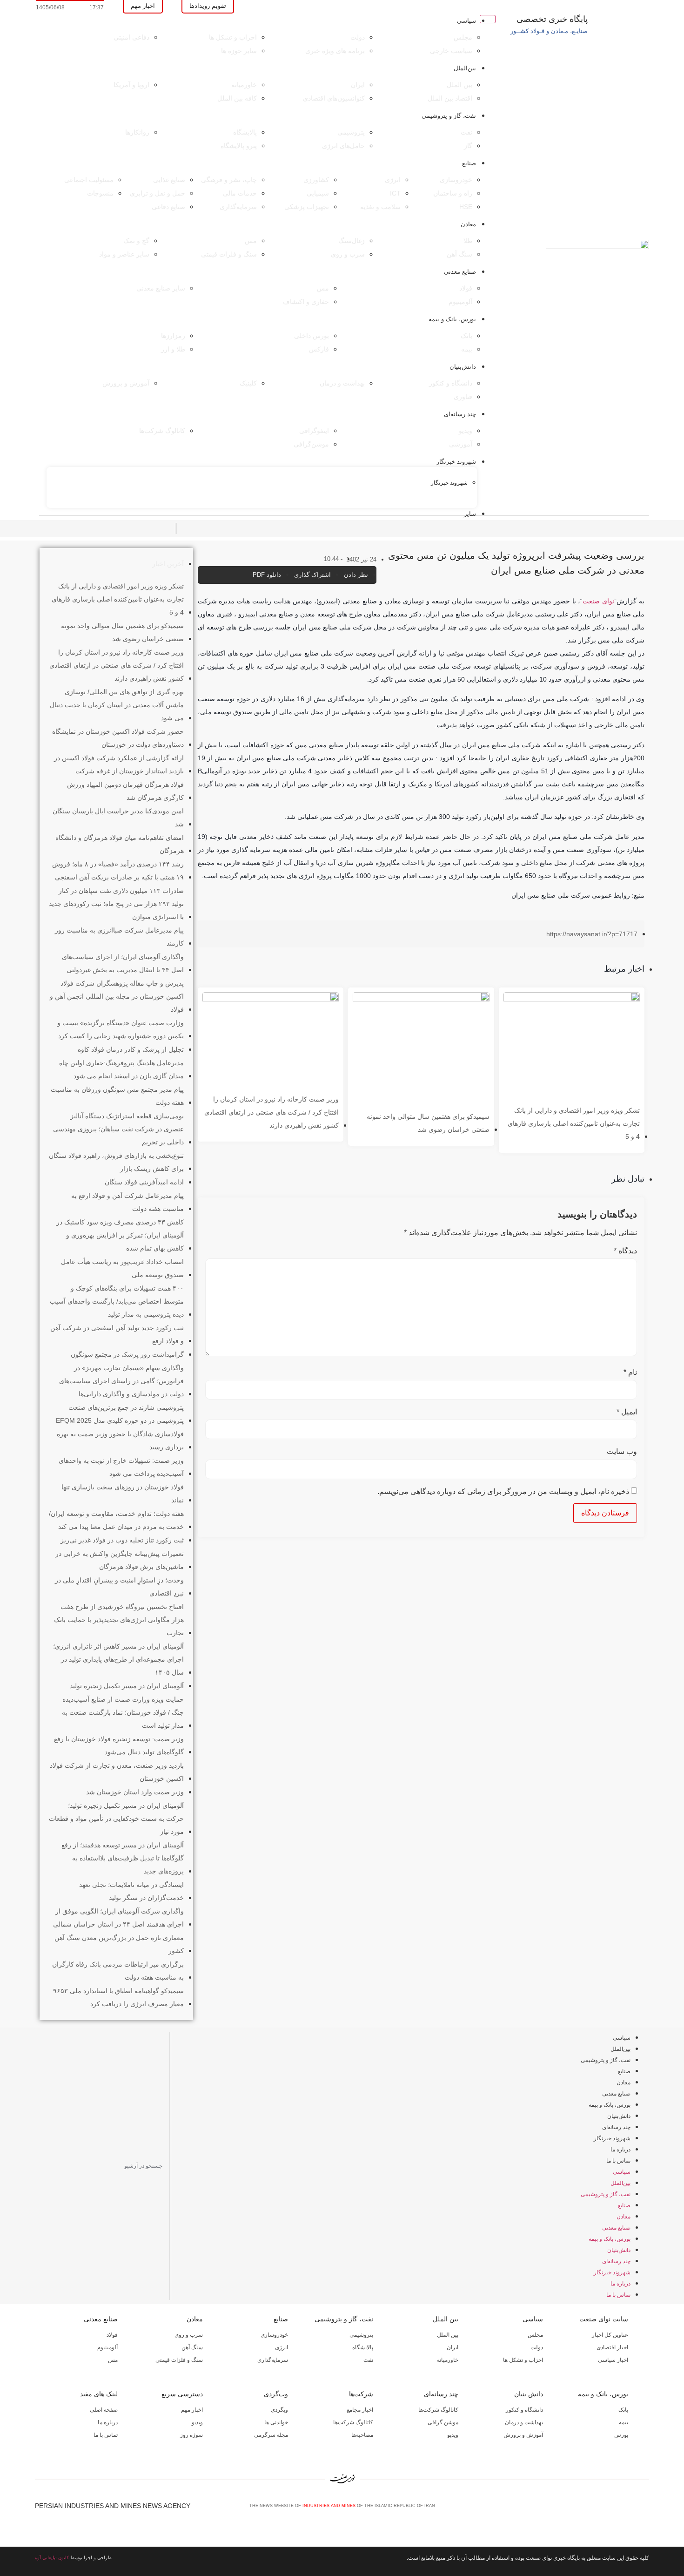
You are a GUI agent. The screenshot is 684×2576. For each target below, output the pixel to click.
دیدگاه (625, 1251)
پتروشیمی (361, 2335)
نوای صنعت (598, 601)
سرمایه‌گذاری (273, 2360)
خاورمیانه (448, 2360)
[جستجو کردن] (41, 2166)
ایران (453, 2347)
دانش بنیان (529, 2394)
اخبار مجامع (360, 2410)
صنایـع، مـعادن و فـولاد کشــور (549, 31)
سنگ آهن (192, 2347)
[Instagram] (630, 2509)
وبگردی (279, 2410)
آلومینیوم (107, 2347)
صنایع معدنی (460, 272)
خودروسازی (274, 2335)
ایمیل (627, 1412)
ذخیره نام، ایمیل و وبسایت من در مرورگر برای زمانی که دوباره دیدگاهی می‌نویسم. (503, 1492)
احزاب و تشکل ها (523, 2360)
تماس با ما (618, 2161)
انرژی (282, 2347)
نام (630, 1373)
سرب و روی (189, 2335)
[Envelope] (614, 2509)
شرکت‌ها (361, 2394)
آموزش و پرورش (523, 2435)
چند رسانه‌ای (460, 414)
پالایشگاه (363, 2347)
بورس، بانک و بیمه (452, 319)
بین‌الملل (465, 68)
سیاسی (466, 21)
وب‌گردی (276, 2394)
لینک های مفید (99, 2394)
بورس (621, 2435)
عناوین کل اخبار (610, 2335)
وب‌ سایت (622, 1452)
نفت (368, 2360)
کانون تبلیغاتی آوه (52, 2558)
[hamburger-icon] (488, 19)
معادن (468, 224)
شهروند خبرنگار (456, 462)
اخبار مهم (192, 2410)
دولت (537, 2347)
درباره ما (620, 2150)
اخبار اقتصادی (612, 2347)
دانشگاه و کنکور (524, 2410)
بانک (623, 2410)
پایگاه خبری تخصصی (552, 19)
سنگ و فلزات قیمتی (179, 2360)
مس (113, 2360)
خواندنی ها (276, 2422)
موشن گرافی (443, 2422)
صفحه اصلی (104, 2410)
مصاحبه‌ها (362, 2435)
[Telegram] (645, 2509)
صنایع (469, 163)
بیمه (624, 2422)
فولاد (112, 2335)
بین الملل (446, 2319)
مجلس (535, 2335)
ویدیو (453, 2435)
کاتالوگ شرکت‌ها (438, 2410)
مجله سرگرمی (271, 2435)
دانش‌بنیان (463, 367)
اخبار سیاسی (613, 2360)
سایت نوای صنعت (604, 2319)
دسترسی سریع (182, 2394)
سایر (470, 514)
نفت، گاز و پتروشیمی (449, 116)
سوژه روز (191, 2435)
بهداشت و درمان (524, 2422)
